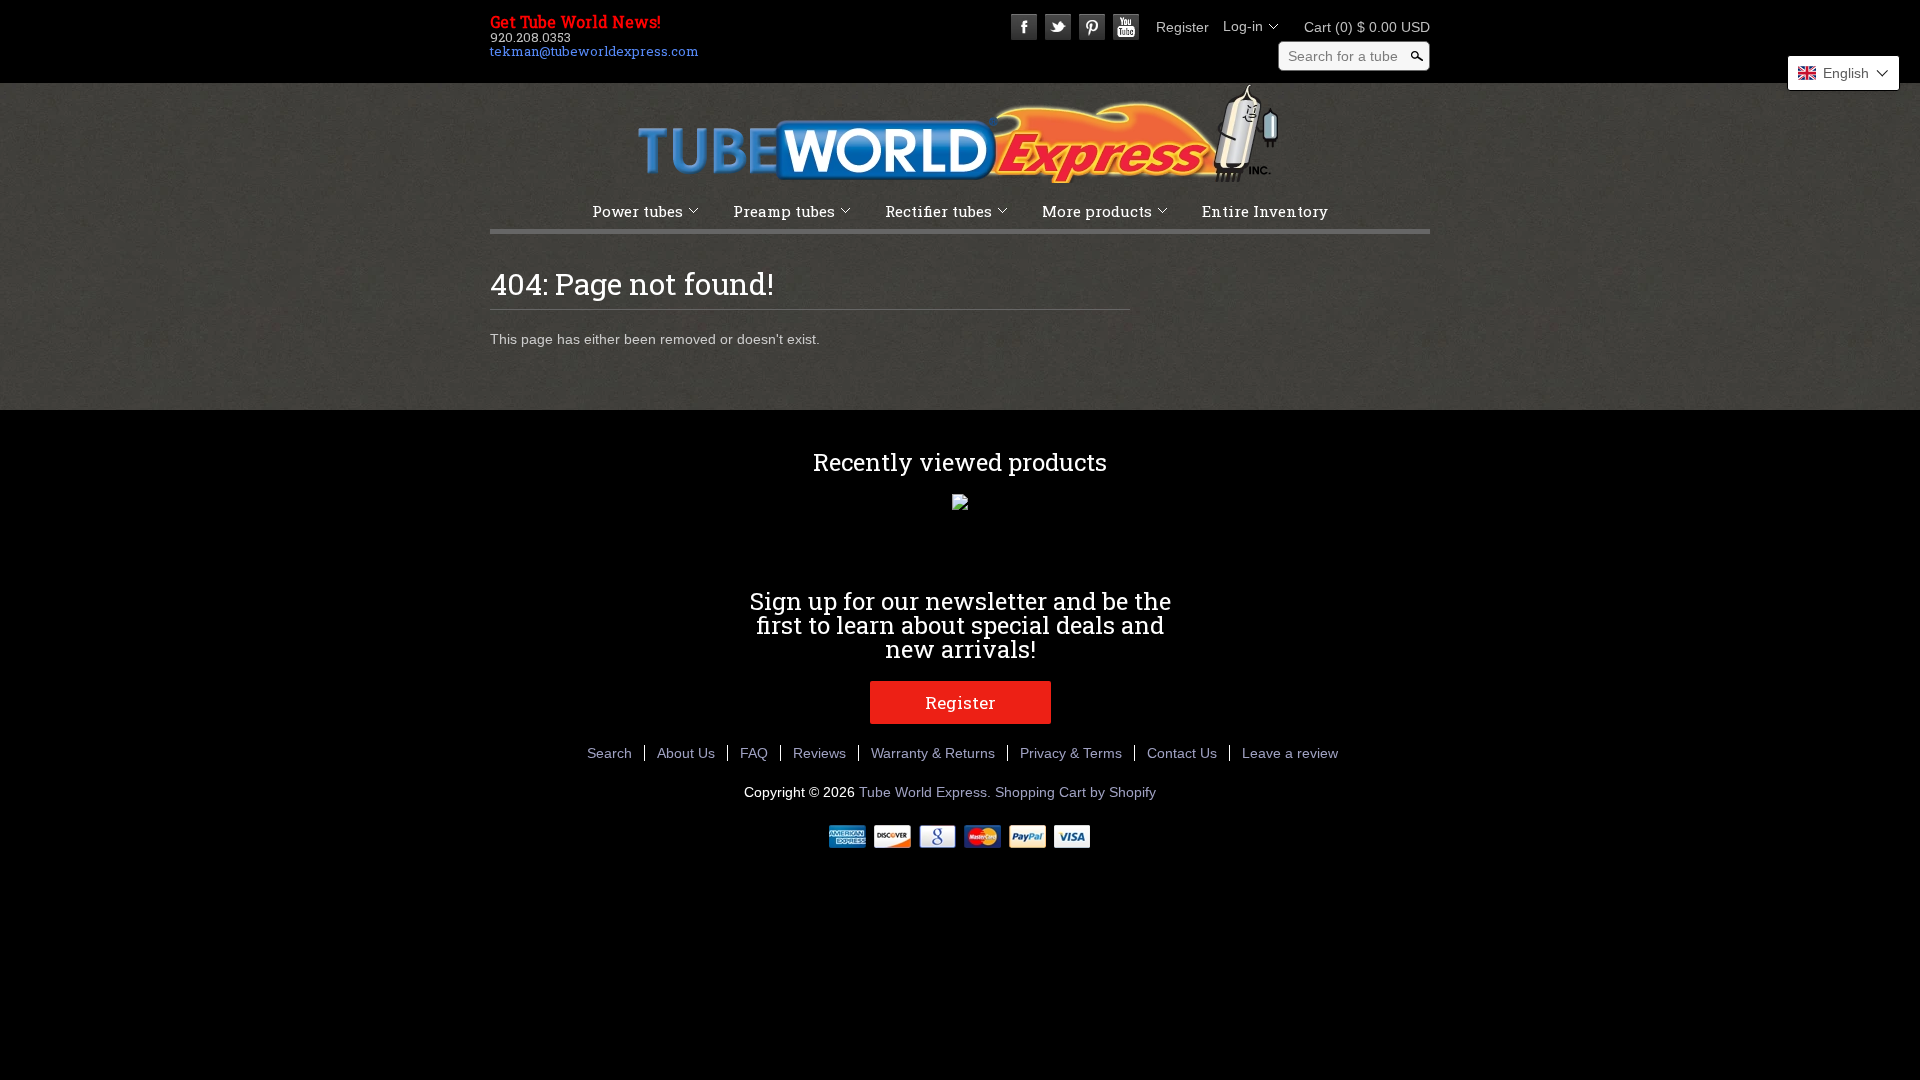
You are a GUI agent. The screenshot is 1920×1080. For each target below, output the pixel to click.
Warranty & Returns (933, 753)
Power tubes (637, 211)
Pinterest (1092, 27)
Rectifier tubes (938, 211)
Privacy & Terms (1071, 753)
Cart (1361, 27)
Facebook (1024, 27)
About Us (686, 753)
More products (1097, 211)
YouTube (1126, 27)
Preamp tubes (784, 211)
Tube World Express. (927, 792)
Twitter (1058, 27)
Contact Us (1182, 753)
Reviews (819, 753)
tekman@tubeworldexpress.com (594, 51)
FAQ (754, 753)
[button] (1843, 73)
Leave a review (1290, 753)
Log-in (1243, 26)
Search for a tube (1343, 56)
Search (609, 753)
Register (1182, 27)
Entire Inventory (1265, 211)
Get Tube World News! (575, 22)
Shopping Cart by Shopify (1075, 792)
